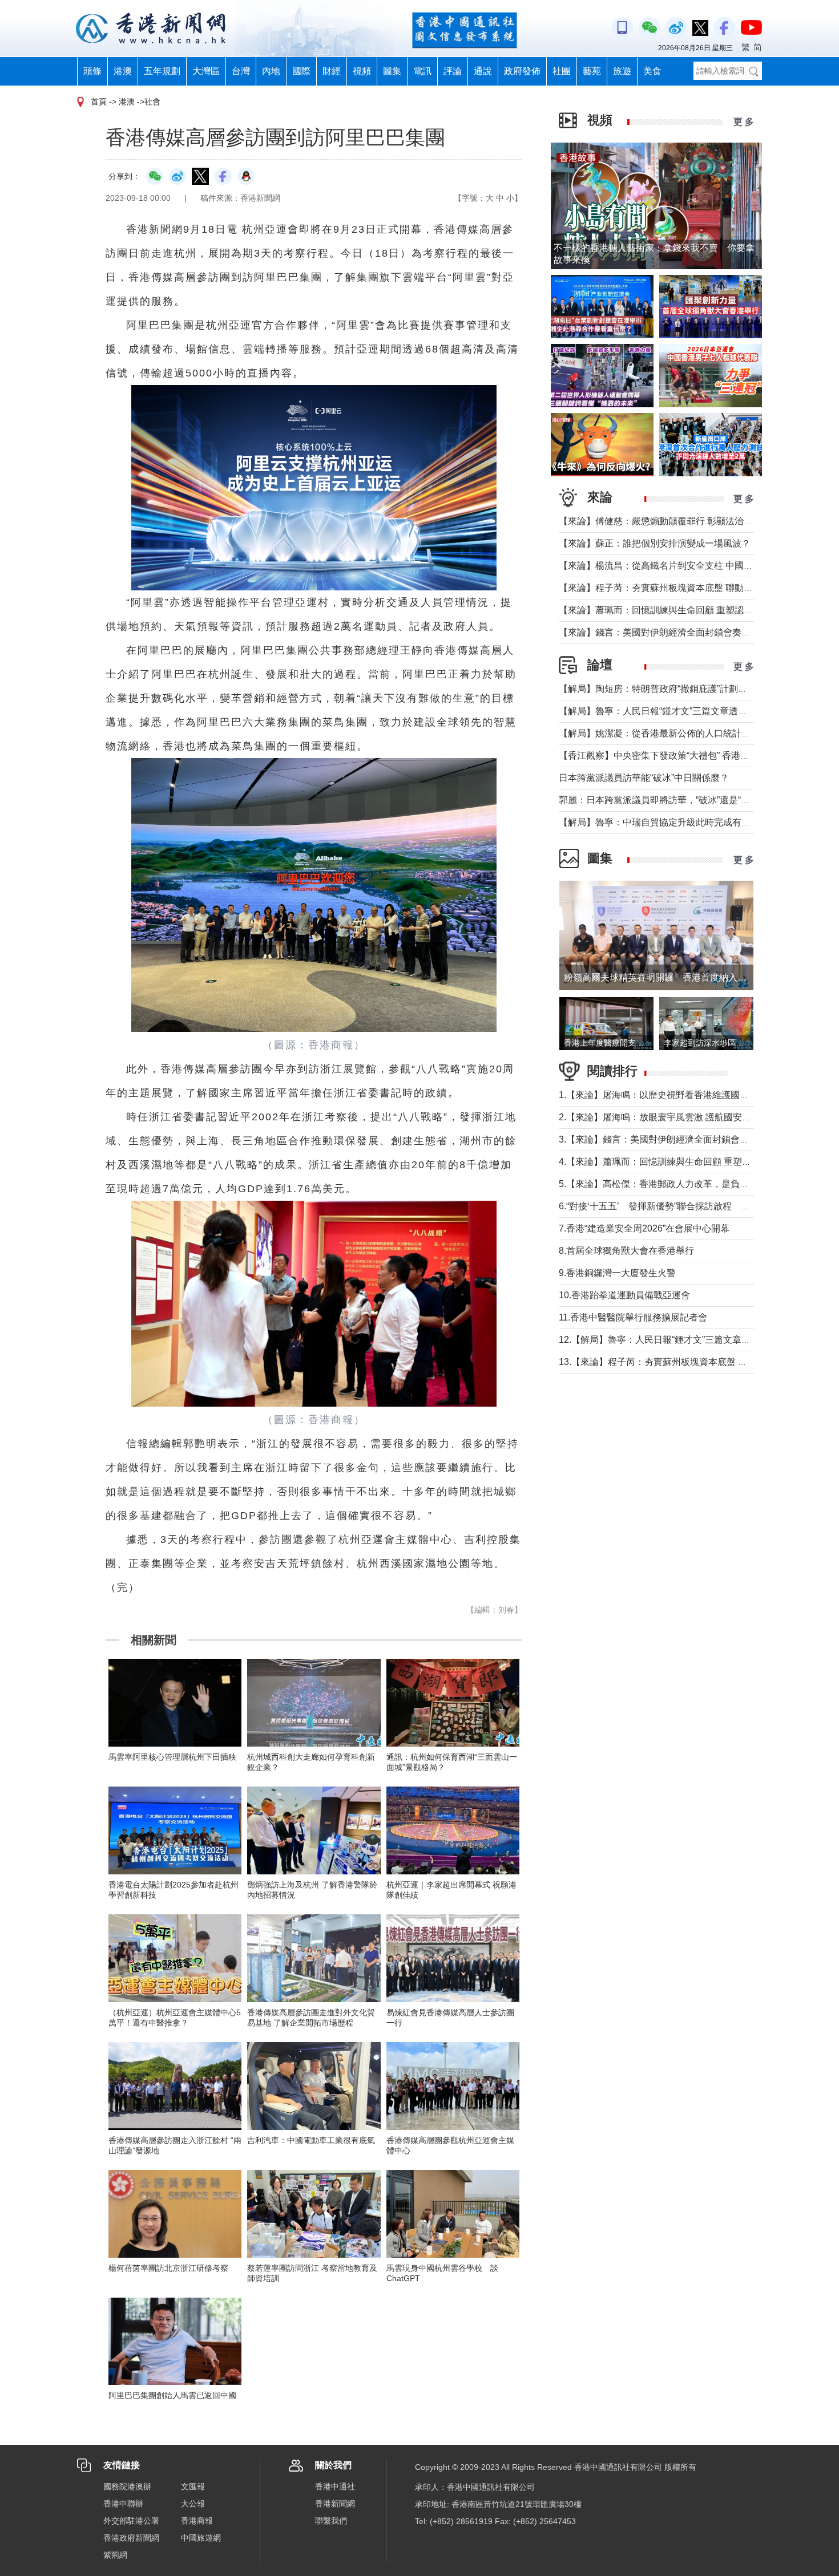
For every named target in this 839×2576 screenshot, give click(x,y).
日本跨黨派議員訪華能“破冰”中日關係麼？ (644, 778)
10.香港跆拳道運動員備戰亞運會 (624, 1295)
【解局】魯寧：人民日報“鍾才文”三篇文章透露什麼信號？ (676, 711)
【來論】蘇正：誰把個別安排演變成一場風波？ (655, 543)
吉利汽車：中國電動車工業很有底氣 (311, 2140)
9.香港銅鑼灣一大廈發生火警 (617, 1273)
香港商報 (197, 2521)
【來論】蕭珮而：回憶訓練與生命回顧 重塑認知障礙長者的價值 (688, 610)
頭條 (92, 71)
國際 (301, 71)
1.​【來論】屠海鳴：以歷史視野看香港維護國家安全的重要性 (681, 1095)
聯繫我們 (331, 2521)
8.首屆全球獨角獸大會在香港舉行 (626, 1251)
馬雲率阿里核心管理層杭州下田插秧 (172, 1757)
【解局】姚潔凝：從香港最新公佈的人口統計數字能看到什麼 (682, 733)
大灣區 (206, 71)
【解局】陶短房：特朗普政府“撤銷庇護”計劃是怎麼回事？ (676, 689)
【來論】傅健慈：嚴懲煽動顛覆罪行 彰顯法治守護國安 (669, 521)
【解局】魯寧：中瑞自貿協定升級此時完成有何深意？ (668, 822)
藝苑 (592, 71)
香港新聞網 (335, 2504)
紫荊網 (115, 2555)
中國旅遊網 (201, 2538)
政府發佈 (522, 71)
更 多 (744, 122)
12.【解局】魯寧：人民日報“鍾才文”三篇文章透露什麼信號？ (682, 1340)
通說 (483, 71)
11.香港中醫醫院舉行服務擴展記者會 (633, 1317)
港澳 (123, 71)
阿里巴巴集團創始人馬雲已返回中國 (172, 2395)
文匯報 (193, 2486)
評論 (453, 71)
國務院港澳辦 (127, 2486)
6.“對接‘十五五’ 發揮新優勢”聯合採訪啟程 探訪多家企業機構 (686, 1206)
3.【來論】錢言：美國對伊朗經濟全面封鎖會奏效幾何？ (672, 1139)
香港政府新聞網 (131, 2538)
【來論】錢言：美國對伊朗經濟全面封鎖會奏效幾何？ (668, 632)
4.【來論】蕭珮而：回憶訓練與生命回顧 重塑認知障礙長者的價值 (691, 1162)
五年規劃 (162, 71)
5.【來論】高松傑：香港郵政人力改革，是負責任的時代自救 (681, 1184)
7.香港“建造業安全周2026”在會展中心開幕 (644, 1228)
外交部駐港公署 (131, 2521)
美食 (652, 71)
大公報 (193, 2504)
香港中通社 (335, 2486)
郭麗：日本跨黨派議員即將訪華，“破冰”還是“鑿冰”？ (665, 800)
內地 (271, 71)
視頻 (362, 71)
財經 (332, 71)
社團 (562, 71)
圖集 (392, 71)
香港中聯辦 (123, 2504)
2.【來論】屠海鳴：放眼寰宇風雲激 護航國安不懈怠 (664, 1117)
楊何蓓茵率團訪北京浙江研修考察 (168, 2268)
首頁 (99, 102)
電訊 (422, 71)
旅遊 (622, 71)
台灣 (241, 71)
